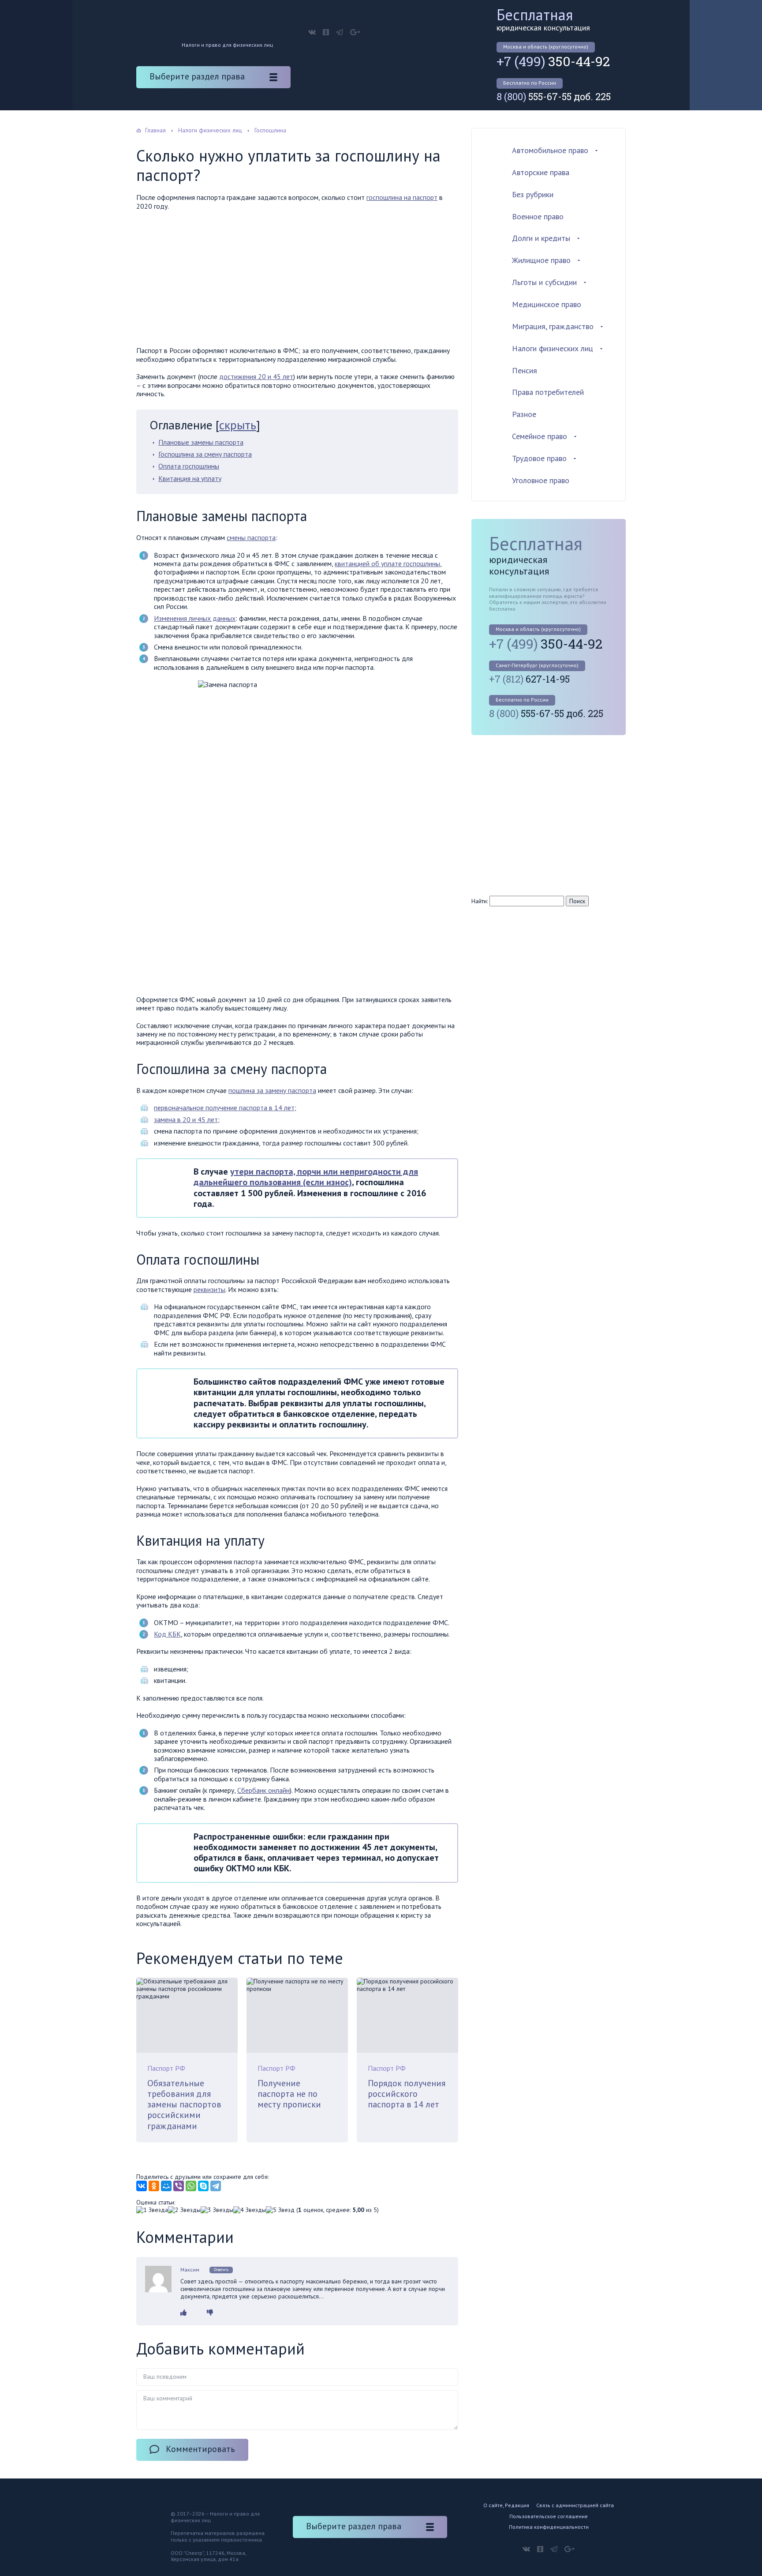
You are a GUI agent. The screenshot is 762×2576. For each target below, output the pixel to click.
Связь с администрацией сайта (575, 2505)
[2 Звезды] (184, 2210)
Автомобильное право (550, 150)
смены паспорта (251, 537)
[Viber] (179, 2186)
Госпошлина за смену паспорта (205, 454)
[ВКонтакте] (142, 2186)
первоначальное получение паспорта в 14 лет (224, 1108)
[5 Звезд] (280, 2210)
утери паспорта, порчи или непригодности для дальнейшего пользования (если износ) (306, 1177)
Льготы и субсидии (544, 282)
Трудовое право (539, 458)
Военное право (538, 216)
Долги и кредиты (541, 238)
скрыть (238, 425)
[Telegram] (216, 2186)
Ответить (221, 2270)
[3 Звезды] (217, 2210)
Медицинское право (547, 304)
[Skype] (203, 2186)
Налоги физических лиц (553, 348)
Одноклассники (326, 32)
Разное (524, 414)
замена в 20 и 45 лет (186, 1119)
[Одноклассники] (154, 2186)
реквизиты (209, 1289)
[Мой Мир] (166, 2186)
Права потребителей (548, 392)
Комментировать (200, 2449)
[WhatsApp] (191, 2186)
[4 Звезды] (250, 2210)
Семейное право (540, 436)
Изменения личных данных (195, 618)
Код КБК (167, 1634)
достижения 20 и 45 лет (256, 376)
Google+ (355, 32)
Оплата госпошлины (189, 466)
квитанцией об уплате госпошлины (387, 563)
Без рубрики (533, 194)
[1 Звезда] (152, 2210)
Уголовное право (541, 480)
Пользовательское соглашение (549, 2516)
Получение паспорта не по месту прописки (289, 2094)
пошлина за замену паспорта (272, 1090)
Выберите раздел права (197, 76)
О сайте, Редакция (506, 2505)
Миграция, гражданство (553, 326)
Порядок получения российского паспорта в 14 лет (407, 2094)
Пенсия (525, 370)
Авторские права (541, 172)
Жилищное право (541, 260)
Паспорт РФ (166, 2068)
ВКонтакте (312, 32)
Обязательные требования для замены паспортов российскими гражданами (184, 2105)
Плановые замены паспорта (201, 442)
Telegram (340, 32)
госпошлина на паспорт (402, 197)
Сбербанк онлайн (263, 1790)
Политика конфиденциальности (549, 2527)
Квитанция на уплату (190, 478)
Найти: (480, 901)
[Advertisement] (297, 281)
